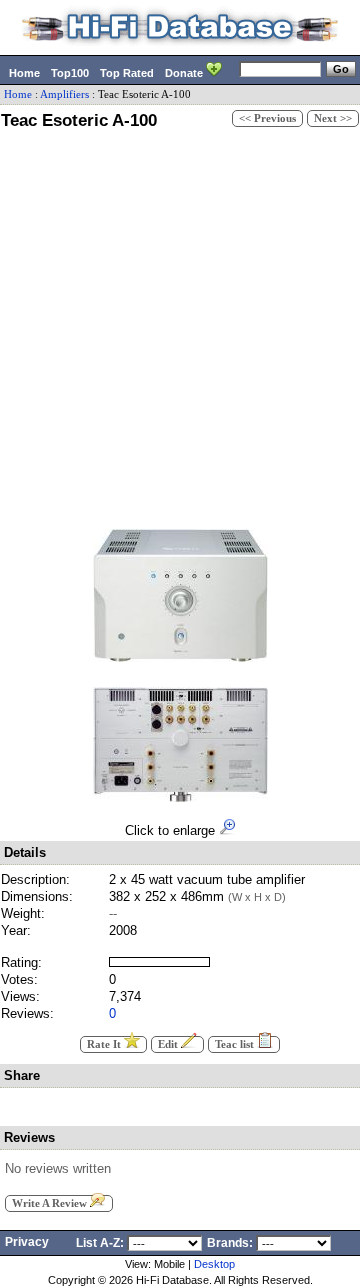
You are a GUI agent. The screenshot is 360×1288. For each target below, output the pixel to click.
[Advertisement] (180, 326)
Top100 (70, 73)
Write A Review (51, 1203)
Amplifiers (64, 94)
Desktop (214, 1264)
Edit (169, 1044)
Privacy (27, 1242)
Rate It (105, 1044)
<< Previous (267, 118)
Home (24, 73)
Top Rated (127, 73)
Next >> (333, 118)
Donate (185, 73)
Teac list (236, 1044)
